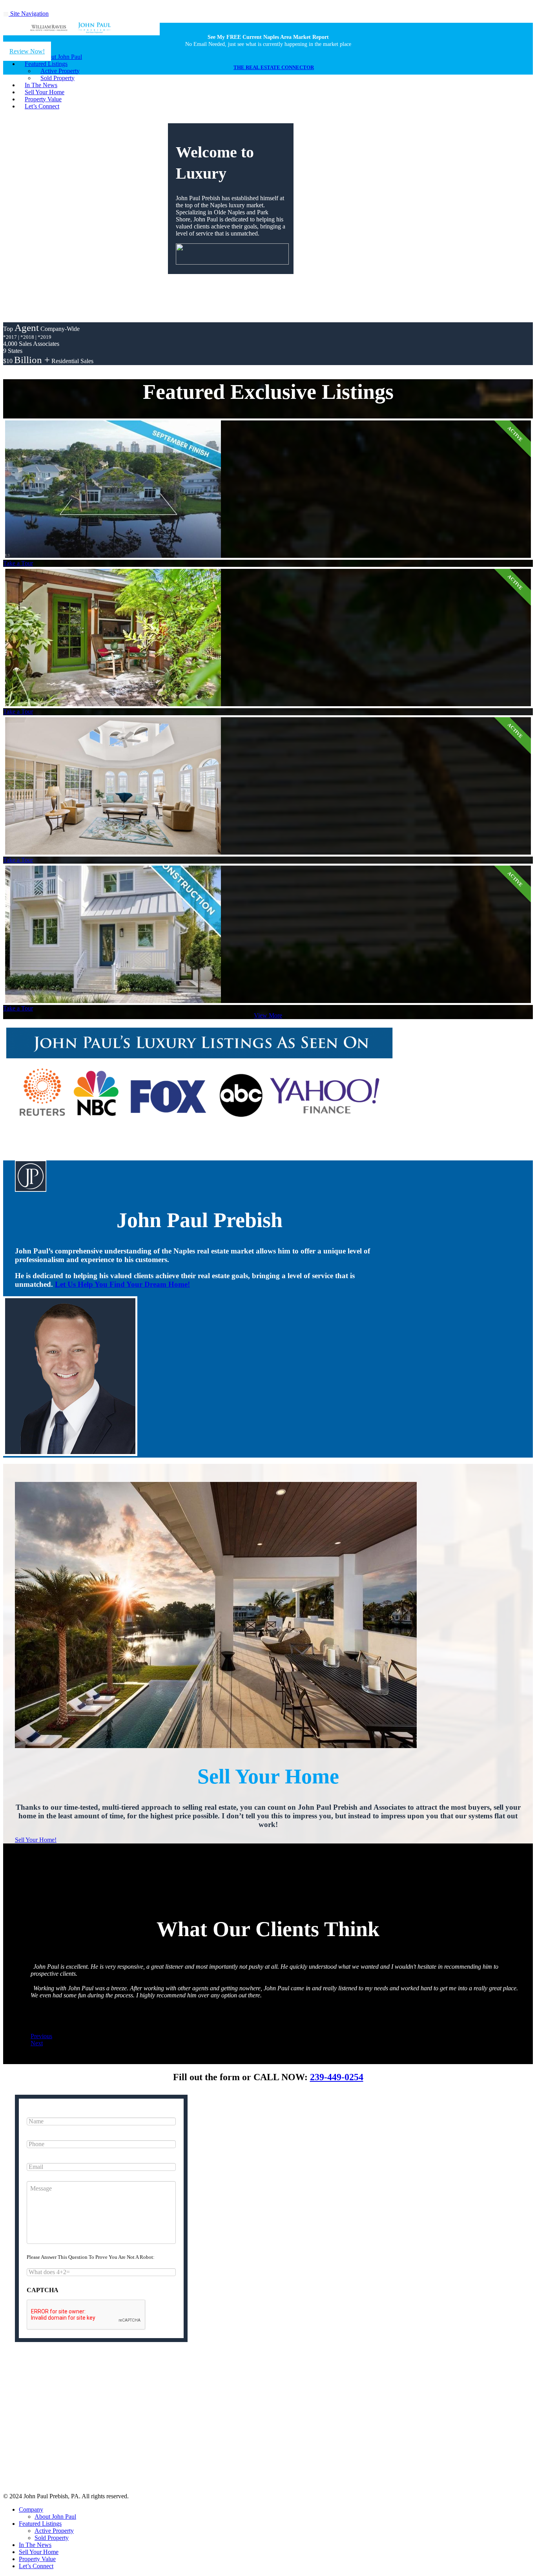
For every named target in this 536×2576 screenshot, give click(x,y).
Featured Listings (40, 2524)
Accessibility (308, 2435)
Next (37, 2043)
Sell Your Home (39, 2552)
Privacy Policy (229, 2435)
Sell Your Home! (36, 1840)
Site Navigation (29, 14)
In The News (35, 2545)
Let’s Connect (42, 106)
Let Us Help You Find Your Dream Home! (122, 1284)
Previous (41, 2036)
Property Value (37, 2559)
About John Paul (55, 2517)
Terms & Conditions (270, 2435)
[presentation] (86, 2315)
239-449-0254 (337, 2077)
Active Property (54, 2531)
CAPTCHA (43, 2290)
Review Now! (27, 51)
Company (31, 2509)
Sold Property (52, 2538)
